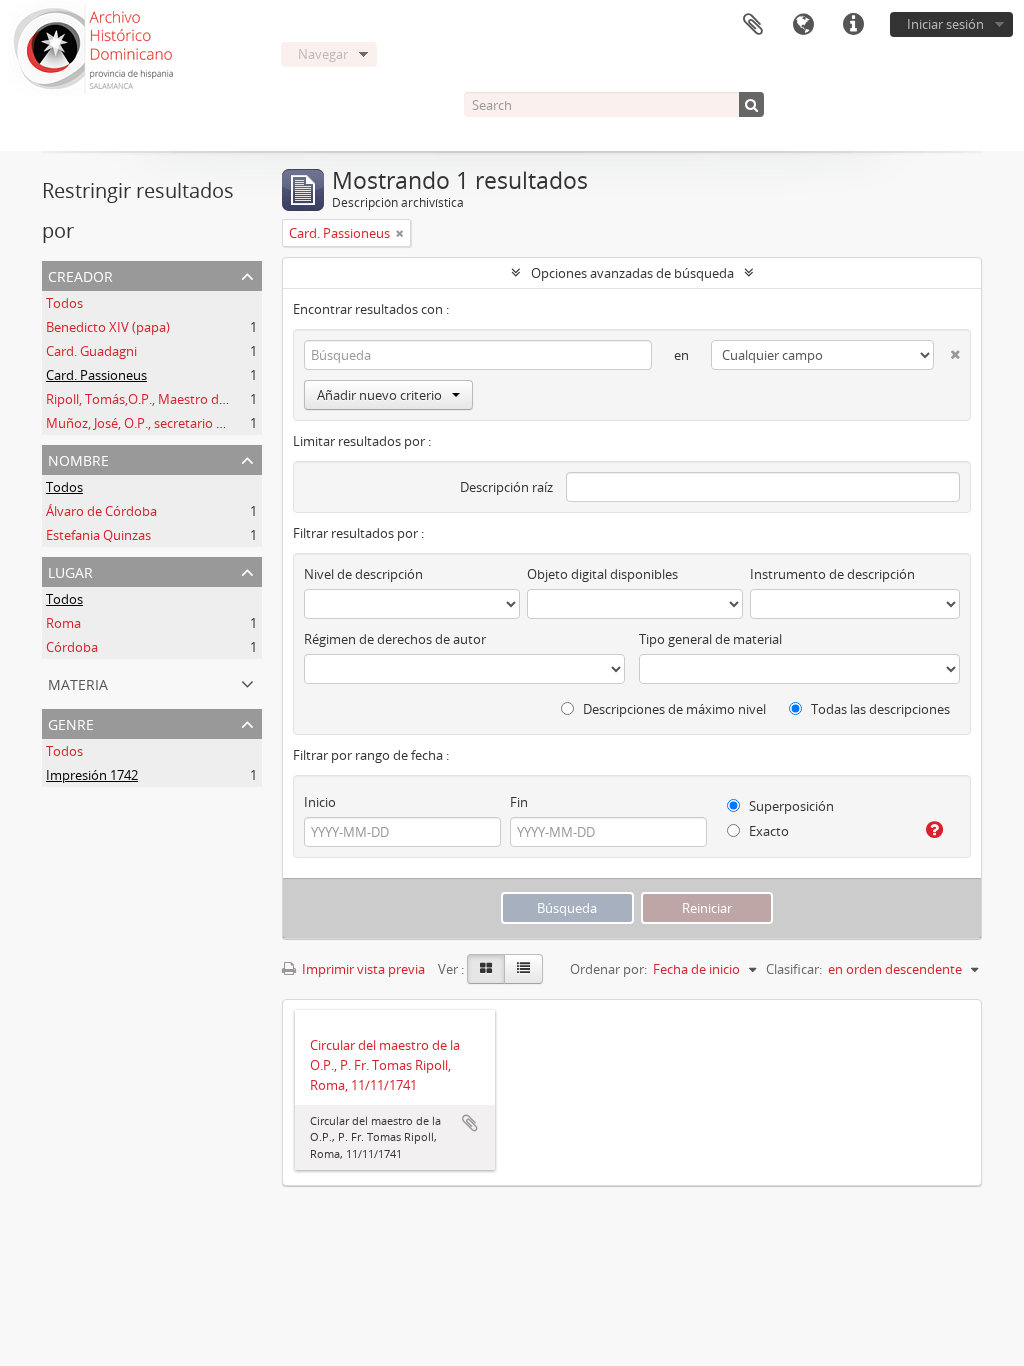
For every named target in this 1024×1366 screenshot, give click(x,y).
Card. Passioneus (96, 375)
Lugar (70, 570)
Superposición (790, 806)
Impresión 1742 (92, 775)
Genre (71, 722)
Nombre (78, 458)
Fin (519, 802)
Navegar (323, 54)
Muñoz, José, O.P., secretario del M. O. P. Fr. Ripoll (191, 423)
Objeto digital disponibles (602, 574)
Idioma (803, 25)
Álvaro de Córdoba (101, 511)
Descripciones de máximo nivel (673, 709)
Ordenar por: (608, 969)
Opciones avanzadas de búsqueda (632, 273)
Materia (78, 682)
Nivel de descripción (363, 574)
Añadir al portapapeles (470, 1123)
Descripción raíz (506, 487)
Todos (64, 303)
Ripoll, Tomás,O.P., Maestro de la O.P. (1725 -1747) (193, 399)
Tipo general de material (710, 639)
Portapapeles (753, 25)
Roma (63, 623)
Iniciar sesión (945, 24)
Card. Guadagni (91, 351)
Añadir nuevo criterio (379, 395)
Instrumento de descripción (832, 574)
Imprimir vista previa (362, 969)
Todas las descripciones (879, 709)
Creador (80, 274)
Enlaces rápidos (853, 25)
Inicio (320, 802)
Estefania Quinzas (98, 535)
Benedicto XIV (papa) (108, 327)
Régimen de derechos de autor (395, 639)
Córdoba (72, 647)
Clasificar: (794, 969)
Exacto (767, 831)
